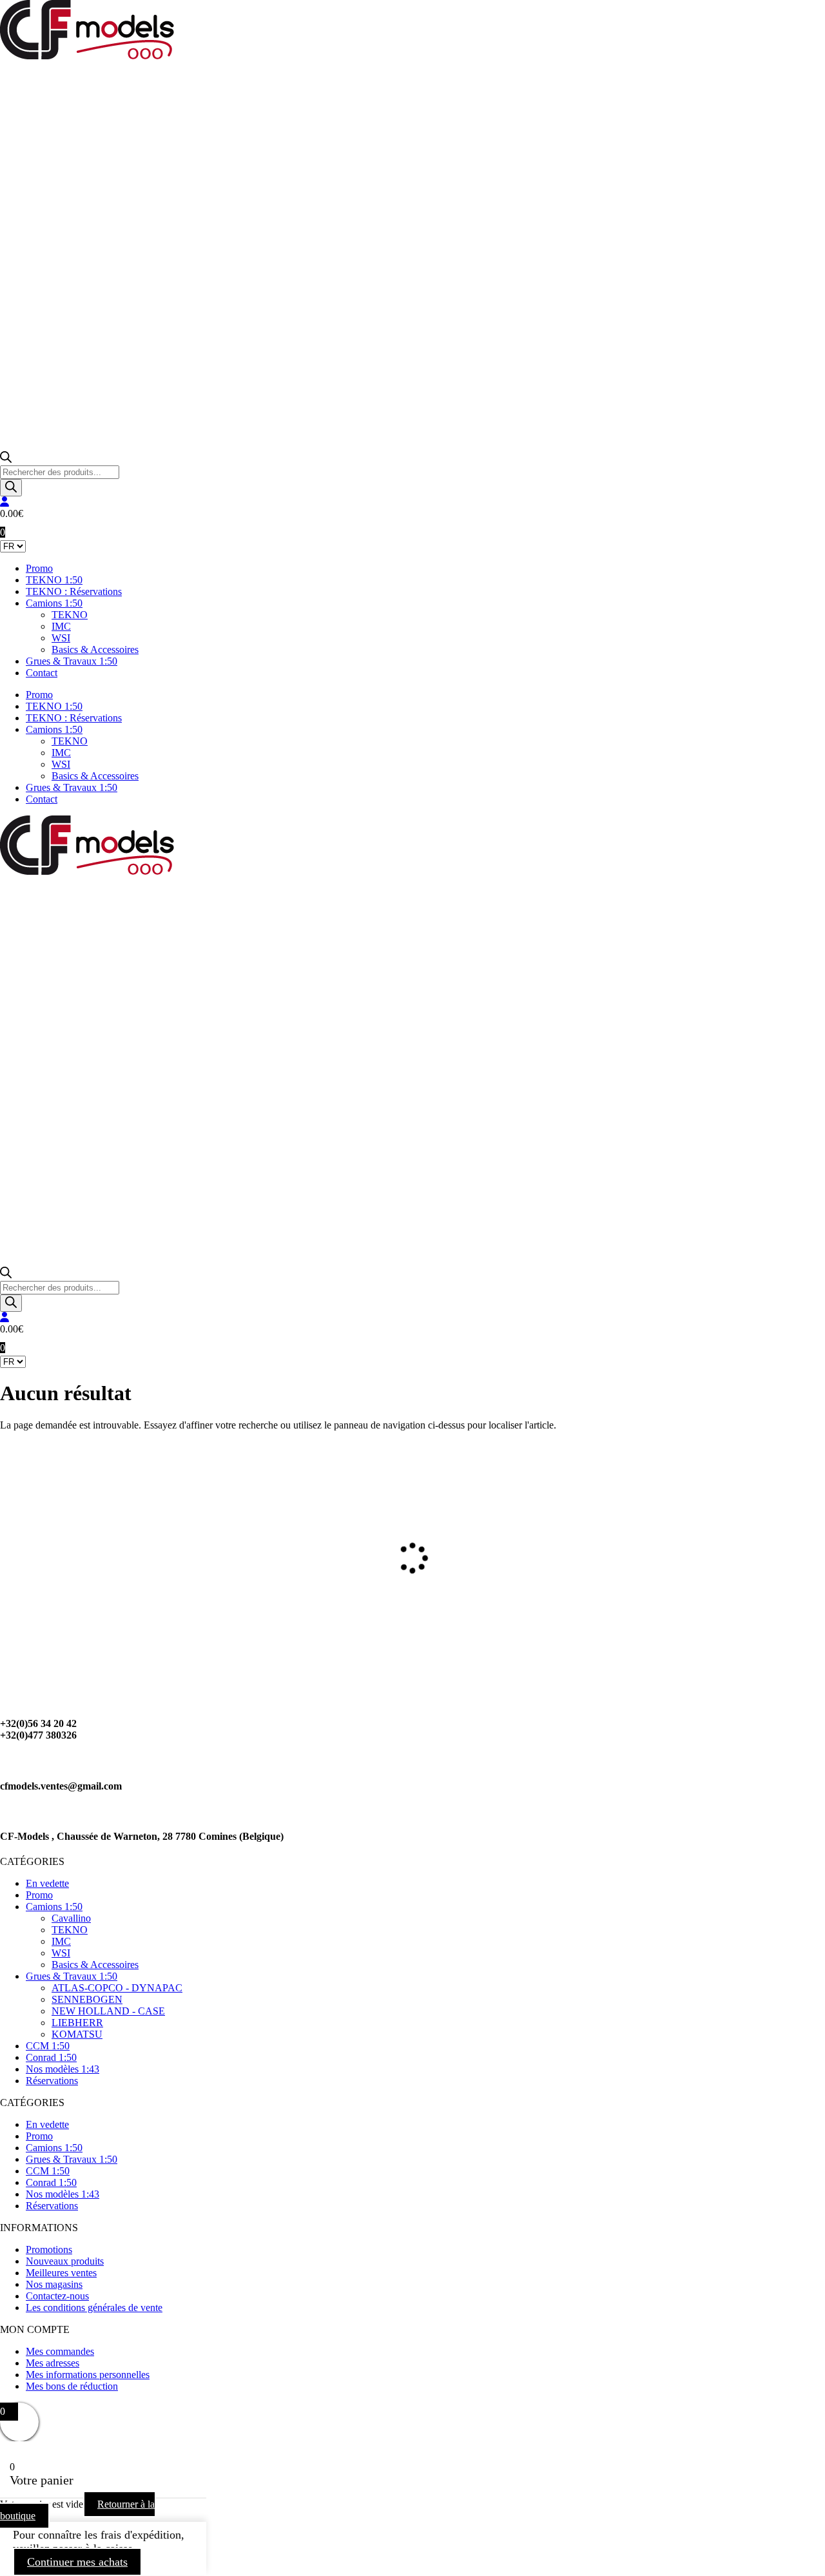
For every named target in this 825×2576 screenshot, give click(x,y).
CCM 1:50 (48, 2046)
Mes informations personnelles (88, 2375)
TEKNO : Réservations (74, 591)
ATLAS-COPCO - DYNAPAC (117, 1988)
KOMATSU (77, 2034)
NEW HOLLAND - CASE (108, 2011)
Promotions (49, 2249)
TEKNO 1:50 (54, 580)
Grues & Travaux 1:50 (72, 661)
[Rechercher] (11, 488)
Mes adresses (53, 2363)
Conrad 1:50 (51, 2057)
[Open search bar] (6, 459)
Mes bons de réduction (72, 2386)
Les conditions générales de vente (94, 2308)
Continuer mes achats (77, 2562)
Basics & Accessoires (95, 649)
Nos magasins (54, 2284)
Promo (39, 568)
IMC (61, 626)
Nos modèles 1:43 (63, 2069)
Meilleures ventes (61, 2273)
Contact (42, 673)
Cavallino (71, 1918)
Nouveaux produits (65, 2261)
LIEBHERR (77, 2023)
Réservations (52, 2081)
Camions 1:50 (54, 603)
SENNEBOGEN (87, 1999)
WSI (61, 638)
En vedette (47, 1883)
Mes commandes (60, 2351)
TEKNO (70, 615)
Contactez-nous (57, 2296)
